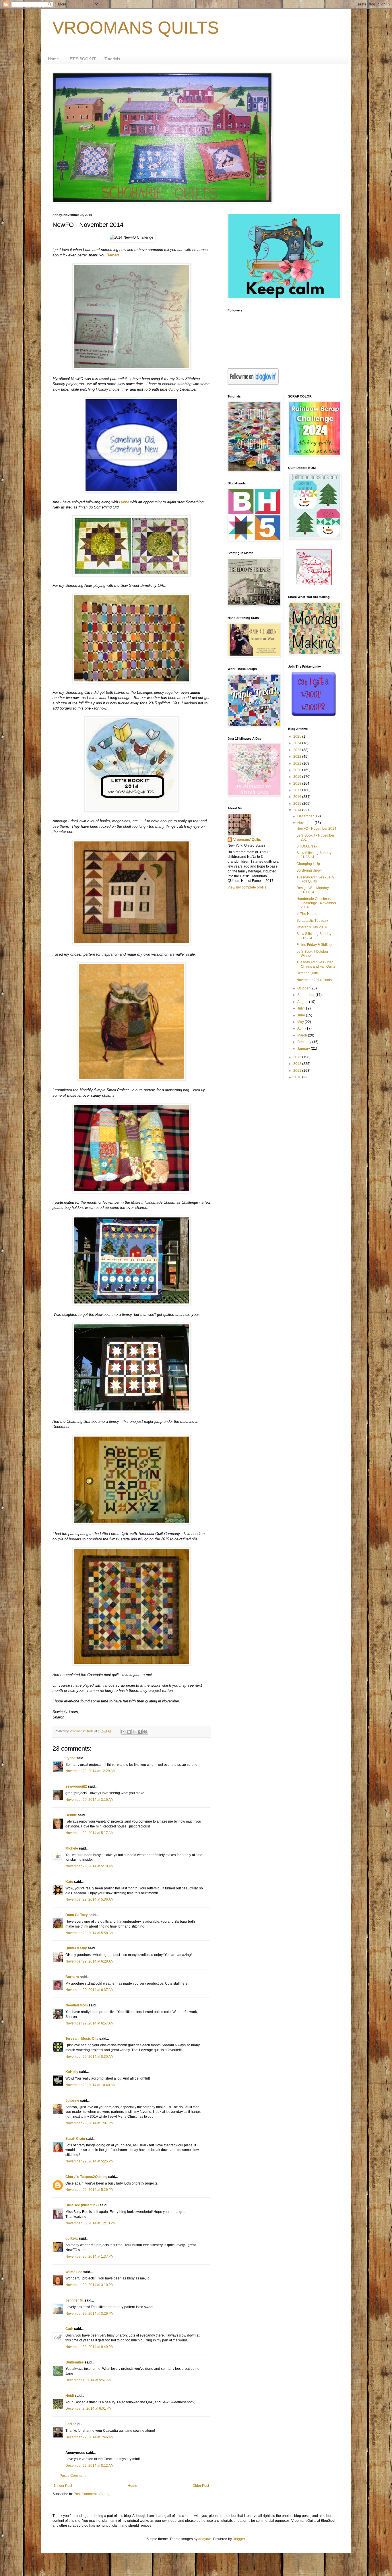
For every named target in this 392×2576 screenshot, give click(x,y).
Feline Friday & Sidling (314, 945)
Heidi (70, 2396)
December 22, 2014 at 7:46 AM (90, 2437)
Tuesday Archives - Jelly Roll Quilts (315, 879)
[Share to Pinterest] (145, 1732)
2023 (298, 750)
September (306, 995)
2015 (298, 804)
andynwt (205, 2539)
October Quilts (307, 973)
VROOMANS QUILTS (136, 28)
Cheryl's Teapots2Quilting (86, 2177)
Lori (69, 2424)
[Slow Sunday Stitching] (314, 584)
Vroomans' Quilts (247, 840)
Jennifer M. (74, 2300)
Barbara (113, 255)
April (301, 1028)
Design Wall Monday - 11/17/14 (314, 890)
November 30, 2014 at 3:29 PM (90, 2314)
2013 (298, 1057)
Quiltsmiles (75, 2362)
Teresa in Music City (82, 2039)
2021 (298, 763)
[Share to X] (134, 1732)
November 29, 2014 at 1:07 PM (90, 2123)
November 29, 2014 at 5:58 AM (90, 1933)
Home (53, 59)
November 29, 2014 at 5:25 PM (90, 2161)
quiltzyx (72, 2238)
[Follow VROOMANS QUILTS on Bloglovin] (253, 383)
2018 (298, 784)
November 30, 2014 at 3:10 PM (90, 2285)
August (303, 1002)
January (304, 1049)
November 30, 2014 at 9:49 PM (90, 2347)
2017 (298, 790)
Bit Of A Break (307, 846)
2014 (298, 810)
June (302, 1015)
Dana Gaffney (77, 1915)
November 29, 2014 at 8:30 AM (90, 2057)
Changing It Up (308, 864)
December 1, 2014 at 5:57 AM (89, 2380)
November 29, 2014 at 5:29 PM (90, 2190)
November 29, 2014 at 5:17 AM (90, 1833)
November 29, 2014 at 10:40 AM (91, 2085)
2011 (298, 1071)
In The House (307, 914)
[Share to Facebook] (140, 1732)
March (303, 1035)
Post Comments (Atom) (92, 2494)
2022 (298, 757)
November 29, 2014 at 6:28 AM (90, 1961)
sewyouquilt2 (76, 1786)
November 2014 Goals (314, 980)
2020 (298, 770)
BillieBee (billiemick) (82, 2205)
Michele (72, 1848)
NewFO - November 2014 (316, 829)
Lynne (124, 502)
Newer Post (63, 2486)
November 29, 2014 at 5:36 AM (90, 1899)
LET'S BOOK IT (82, 59)
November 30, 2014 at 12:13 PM (91, 2223)
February (305, 1042)
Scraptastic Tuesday (312, 921)
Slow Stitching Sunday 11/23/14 (314, 855)
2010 (298, 1077)
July (301, 1008)
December (306, 816)
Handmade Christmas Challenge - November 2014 (316, 903)
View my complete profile (247, 887)
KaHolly (72, 2072)
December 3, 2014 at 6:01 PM (89, 2409)
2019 (298, 777)
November (306, 823)
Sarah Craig (75, 2139)
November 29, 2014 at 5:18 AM (90, 1866)
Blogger (239, 2539)
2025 (298, 736)
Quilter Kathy (76, 1948)
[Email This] (123, 1732)
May (301, 1022)
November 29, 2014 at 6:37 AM (90, 1990)
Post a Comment (73, 2476)
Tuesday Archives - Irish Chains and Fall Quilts (316, 964)
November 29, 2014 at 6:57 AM (90, 2023)
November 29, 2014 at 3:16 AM (90, 1800)
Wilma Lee (74, 2272)
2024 (298, 743)
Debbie (71, 1815)
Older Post (201, 2486)
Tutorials (112, 59)
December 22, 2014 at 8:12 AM (90, 2466)
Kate (69, 1882)
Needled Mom (77, 2005)
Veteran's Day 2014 (312, 927)
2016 (298, 797)
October (304, 988)
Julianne (72, 2100)
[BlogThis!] (129, 1732)
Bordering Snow (309, 870)
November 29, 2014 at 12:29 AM (91, 1771)
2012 (298, 1064)
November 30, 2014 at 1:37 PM (90, 2257)
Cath (69, 2329)
